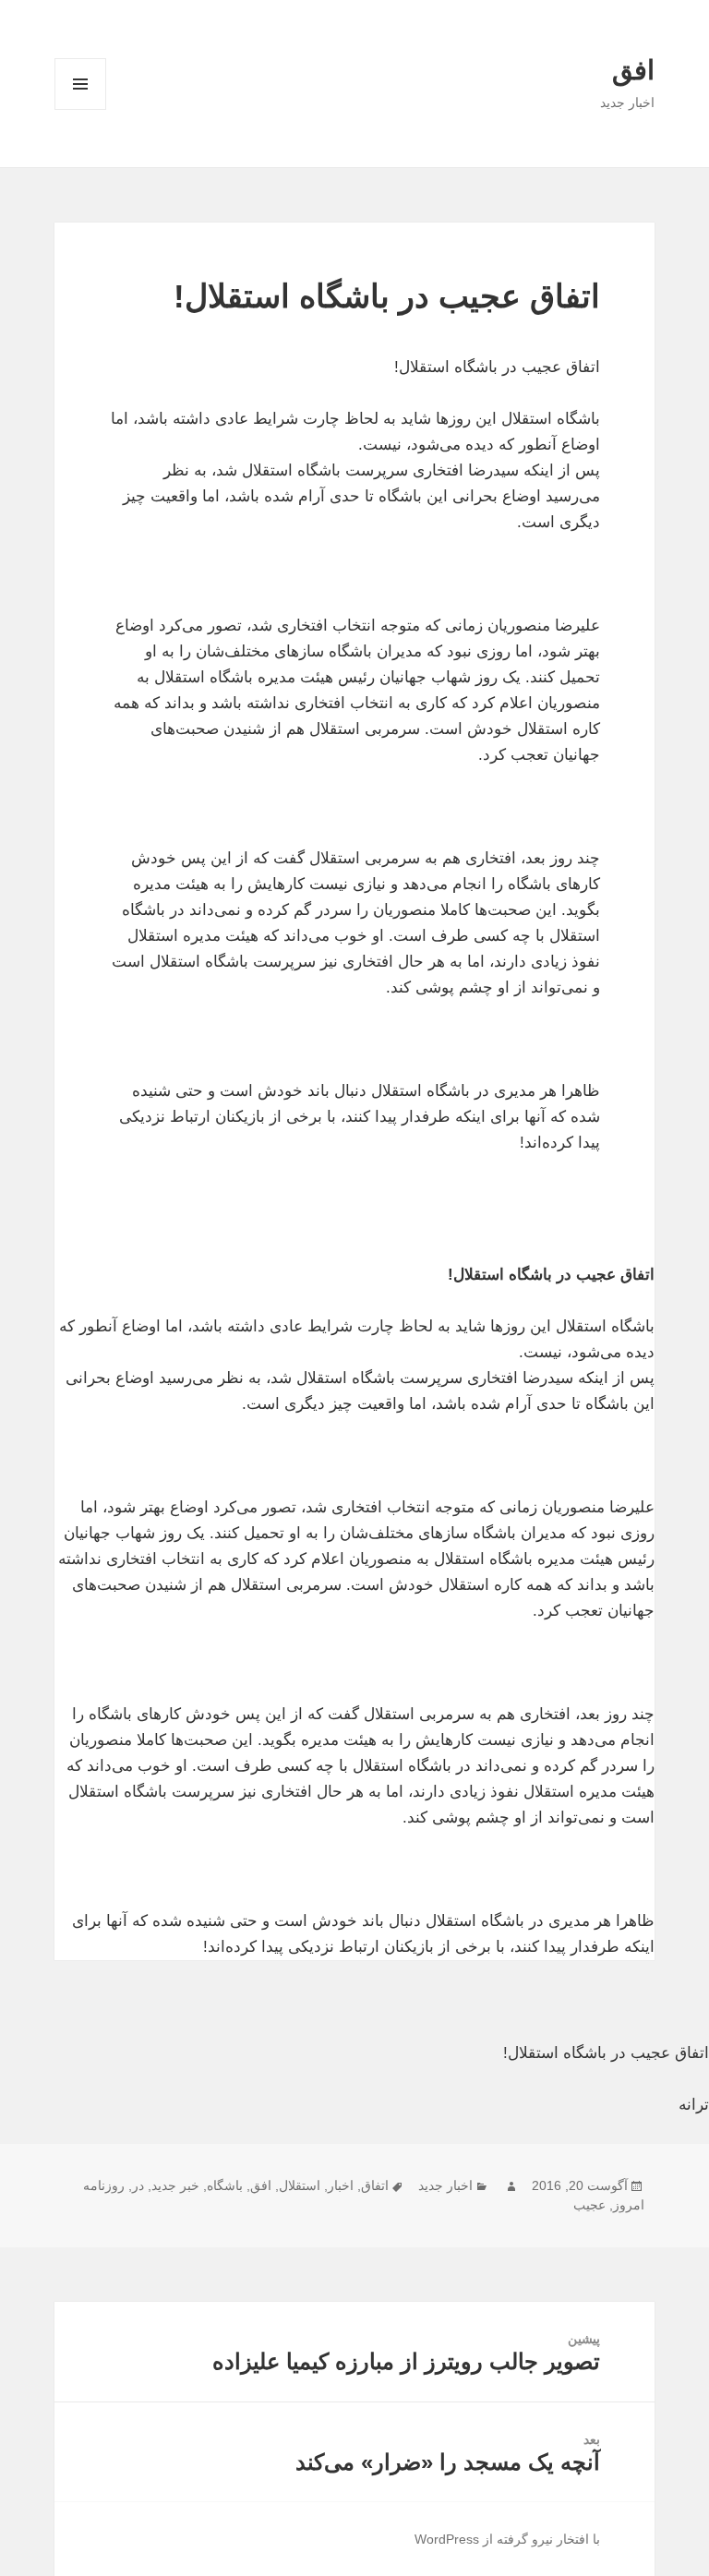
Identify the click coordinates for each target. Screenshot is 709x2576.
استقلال (300, 2185)
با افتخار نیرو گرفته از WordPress (507, 2539)
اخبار (341, 2185)
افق (633, 70)
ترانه (694, 2105)
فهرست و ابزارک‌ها (81, 109)
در (138, 2185)
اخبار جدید (445, 2185)
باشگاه (225, 2185)
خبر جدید (175, 2185)
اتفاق (375, 2185)
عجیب (589, 2205)
